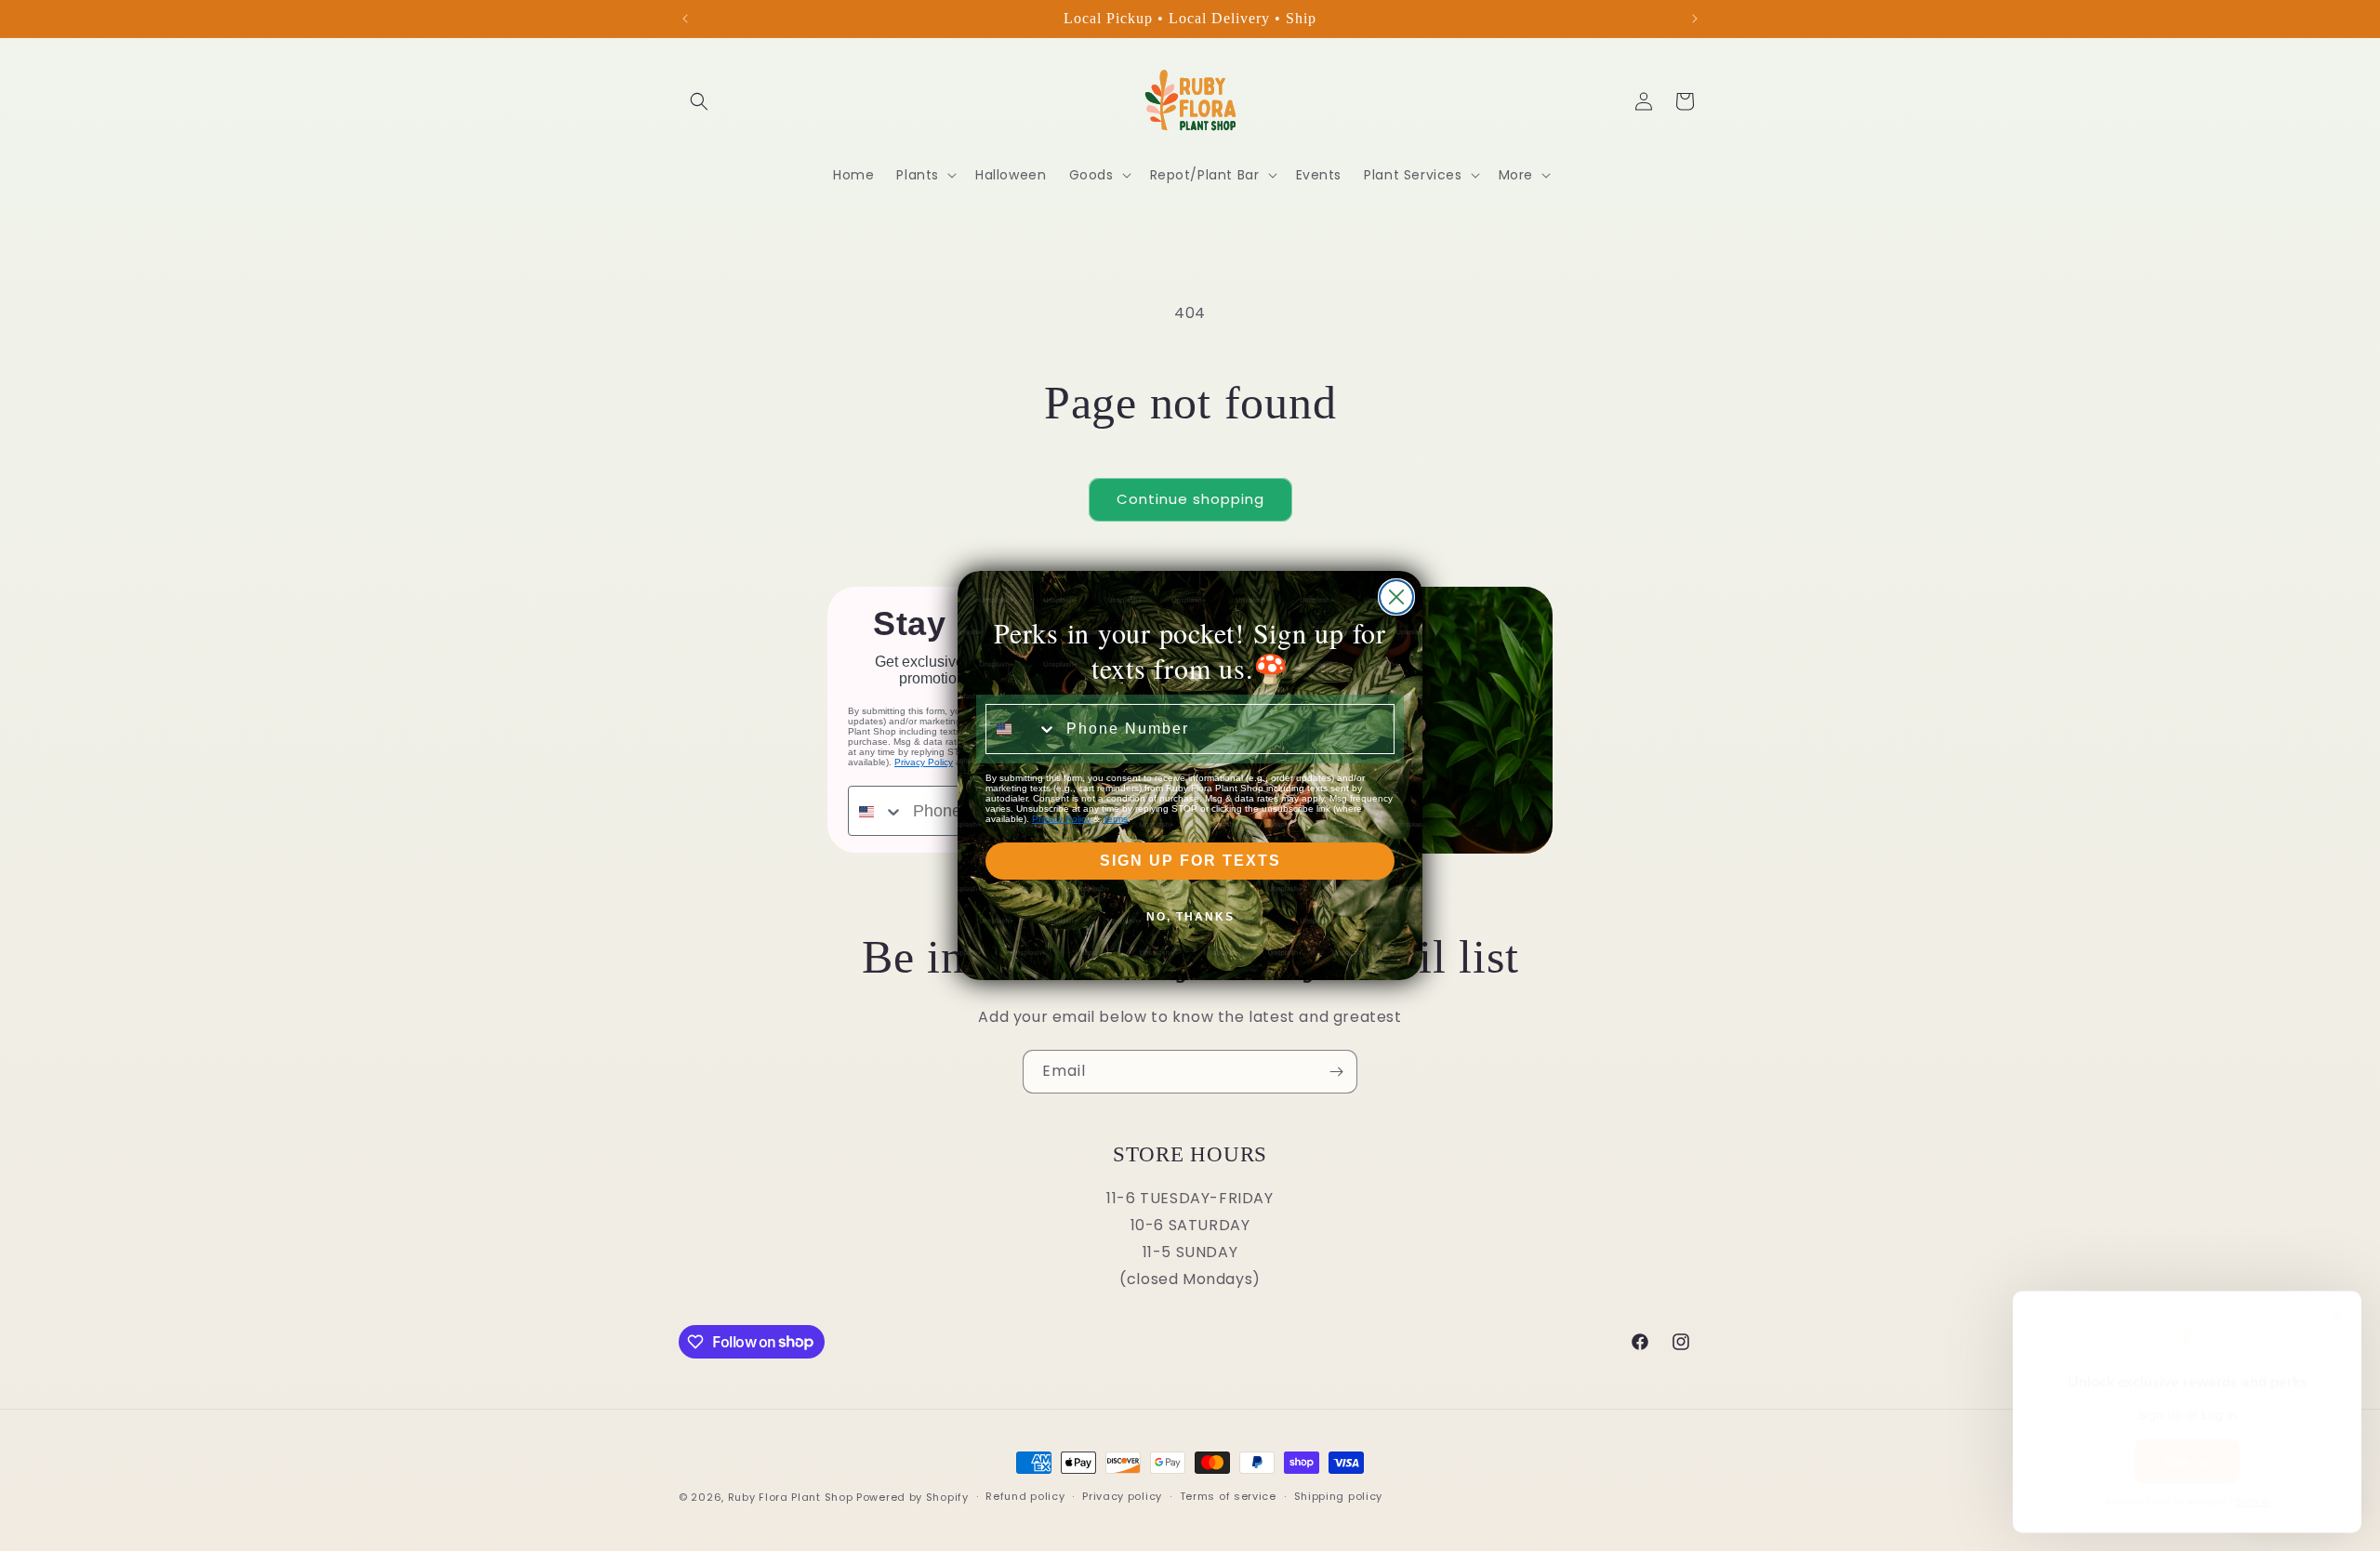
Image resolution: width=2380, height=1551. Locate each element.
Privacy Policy (1061, 819)
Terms (1115, 819)
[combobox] (1022, 729)
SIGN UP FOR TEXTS (1190, 861)
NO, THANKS (1190, 917)
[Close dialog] (1396, 597)
